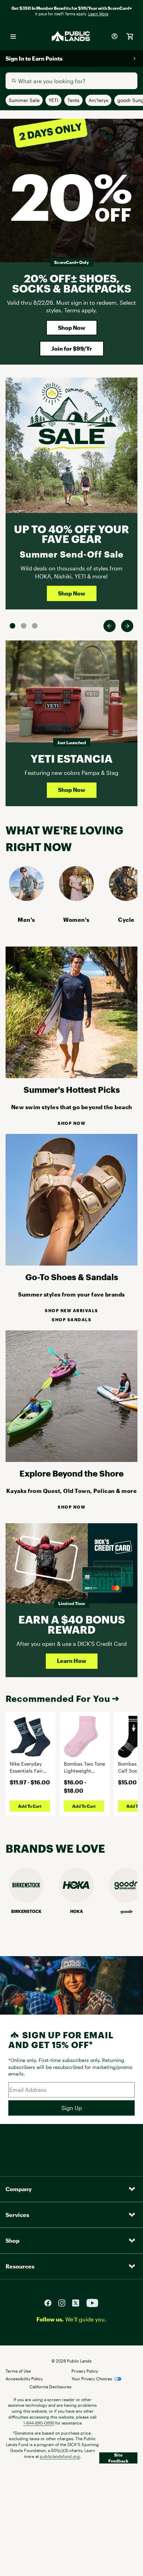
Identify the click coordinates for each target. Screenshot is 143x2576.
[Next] (127, 626)
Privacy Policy (85, 2371)
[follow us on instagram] (65, 2302)
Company (19, 2189)
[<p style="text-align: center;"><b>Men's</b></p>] (26, 899)
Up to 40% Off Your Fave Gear (71, 534)
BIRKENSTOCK (26, 1911)
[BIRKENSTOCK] (26, 1900)
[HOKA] (76, 1900)
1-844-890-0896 (39, 2423)
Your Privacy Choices (92, 2379)
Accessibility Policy (24, 2379)
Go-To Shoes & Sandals (72, 1277)
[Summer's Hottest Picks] (71, 1076)
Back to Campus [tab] (24, 626)
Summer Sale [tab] (12, 626)
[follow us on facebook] (51, 2302)
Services (17, 2215)
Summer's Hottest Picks (72, 1089)
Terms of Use (18, 2371)
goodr (127, 1911)
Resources (20, 2266)
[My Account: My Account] (115, 36)
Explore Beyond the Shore (71, 1473)
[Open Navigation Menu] (13, 36)
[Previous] (110, 626)
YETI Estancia (71, 758)
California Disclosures (51, 2387)
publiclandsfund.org (60, 2456)
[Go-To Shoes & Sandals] (71, 1263)
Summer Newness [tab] (35, 626)
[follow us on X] (78, 2302)
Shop (12, 2240)
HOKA (77, 1911)
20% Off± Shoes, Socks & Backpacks (72, 283)
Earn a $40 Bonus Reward (72, 1624)
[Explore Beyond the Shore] (71, 1460)
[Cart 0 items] (130, 36)
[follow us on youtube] (92, 2302)
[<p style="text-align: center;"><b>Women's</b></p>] (76, 899)
